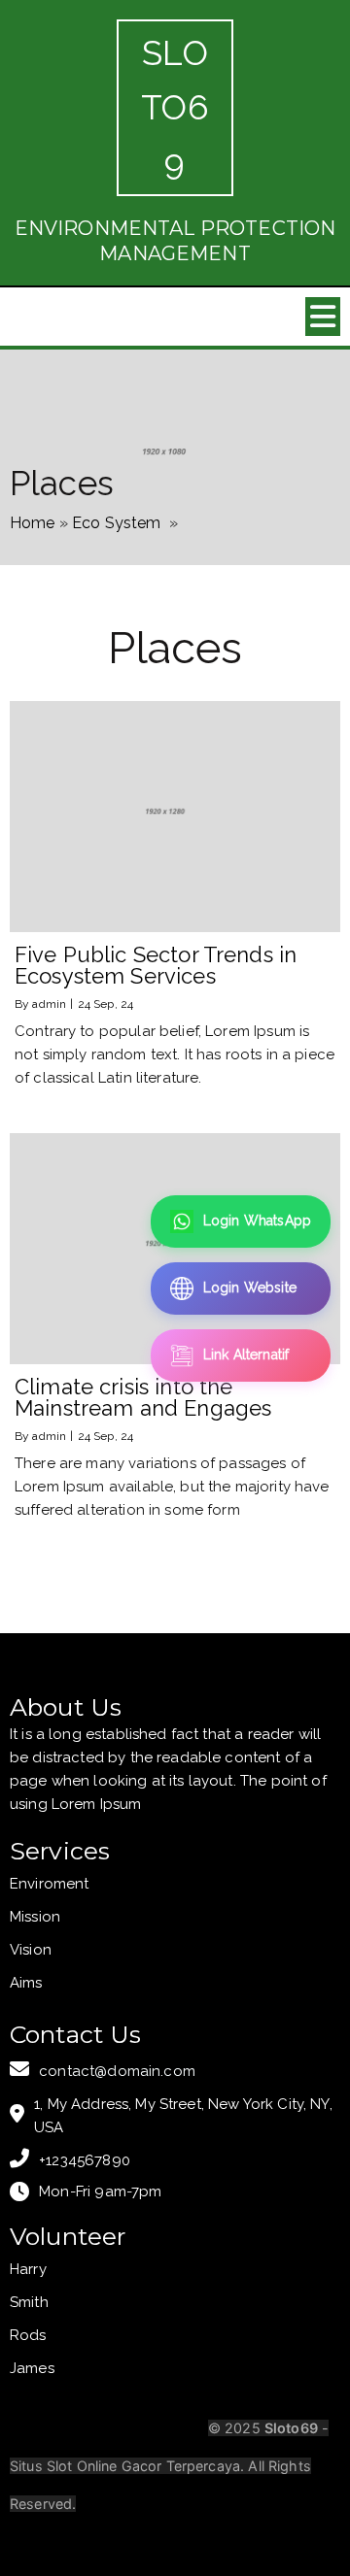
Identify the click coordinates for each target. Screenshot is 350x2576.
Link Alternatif (246, 1355)
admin (49, 1004)
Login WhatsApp (257, 1221)
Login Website (250, 1288)
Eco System (117, 523)
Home (33, 523)
